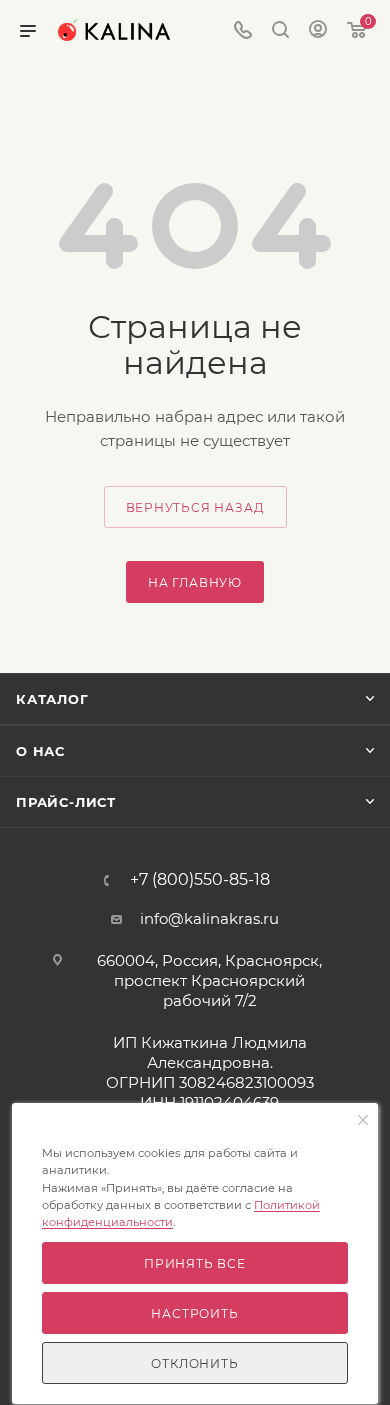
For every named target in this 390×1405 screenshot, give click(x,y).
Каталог (52, 699)
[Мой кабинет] (318, 31)
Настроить (194, 1313)
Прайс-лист (66, 802)
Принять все (195, 1263)
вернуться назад (195, 507)
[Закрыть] (363, 1121)
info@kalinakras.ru (209, 918)
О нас (40, 751)
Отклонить (194, 1363)
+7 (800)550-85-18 (200, 880)
